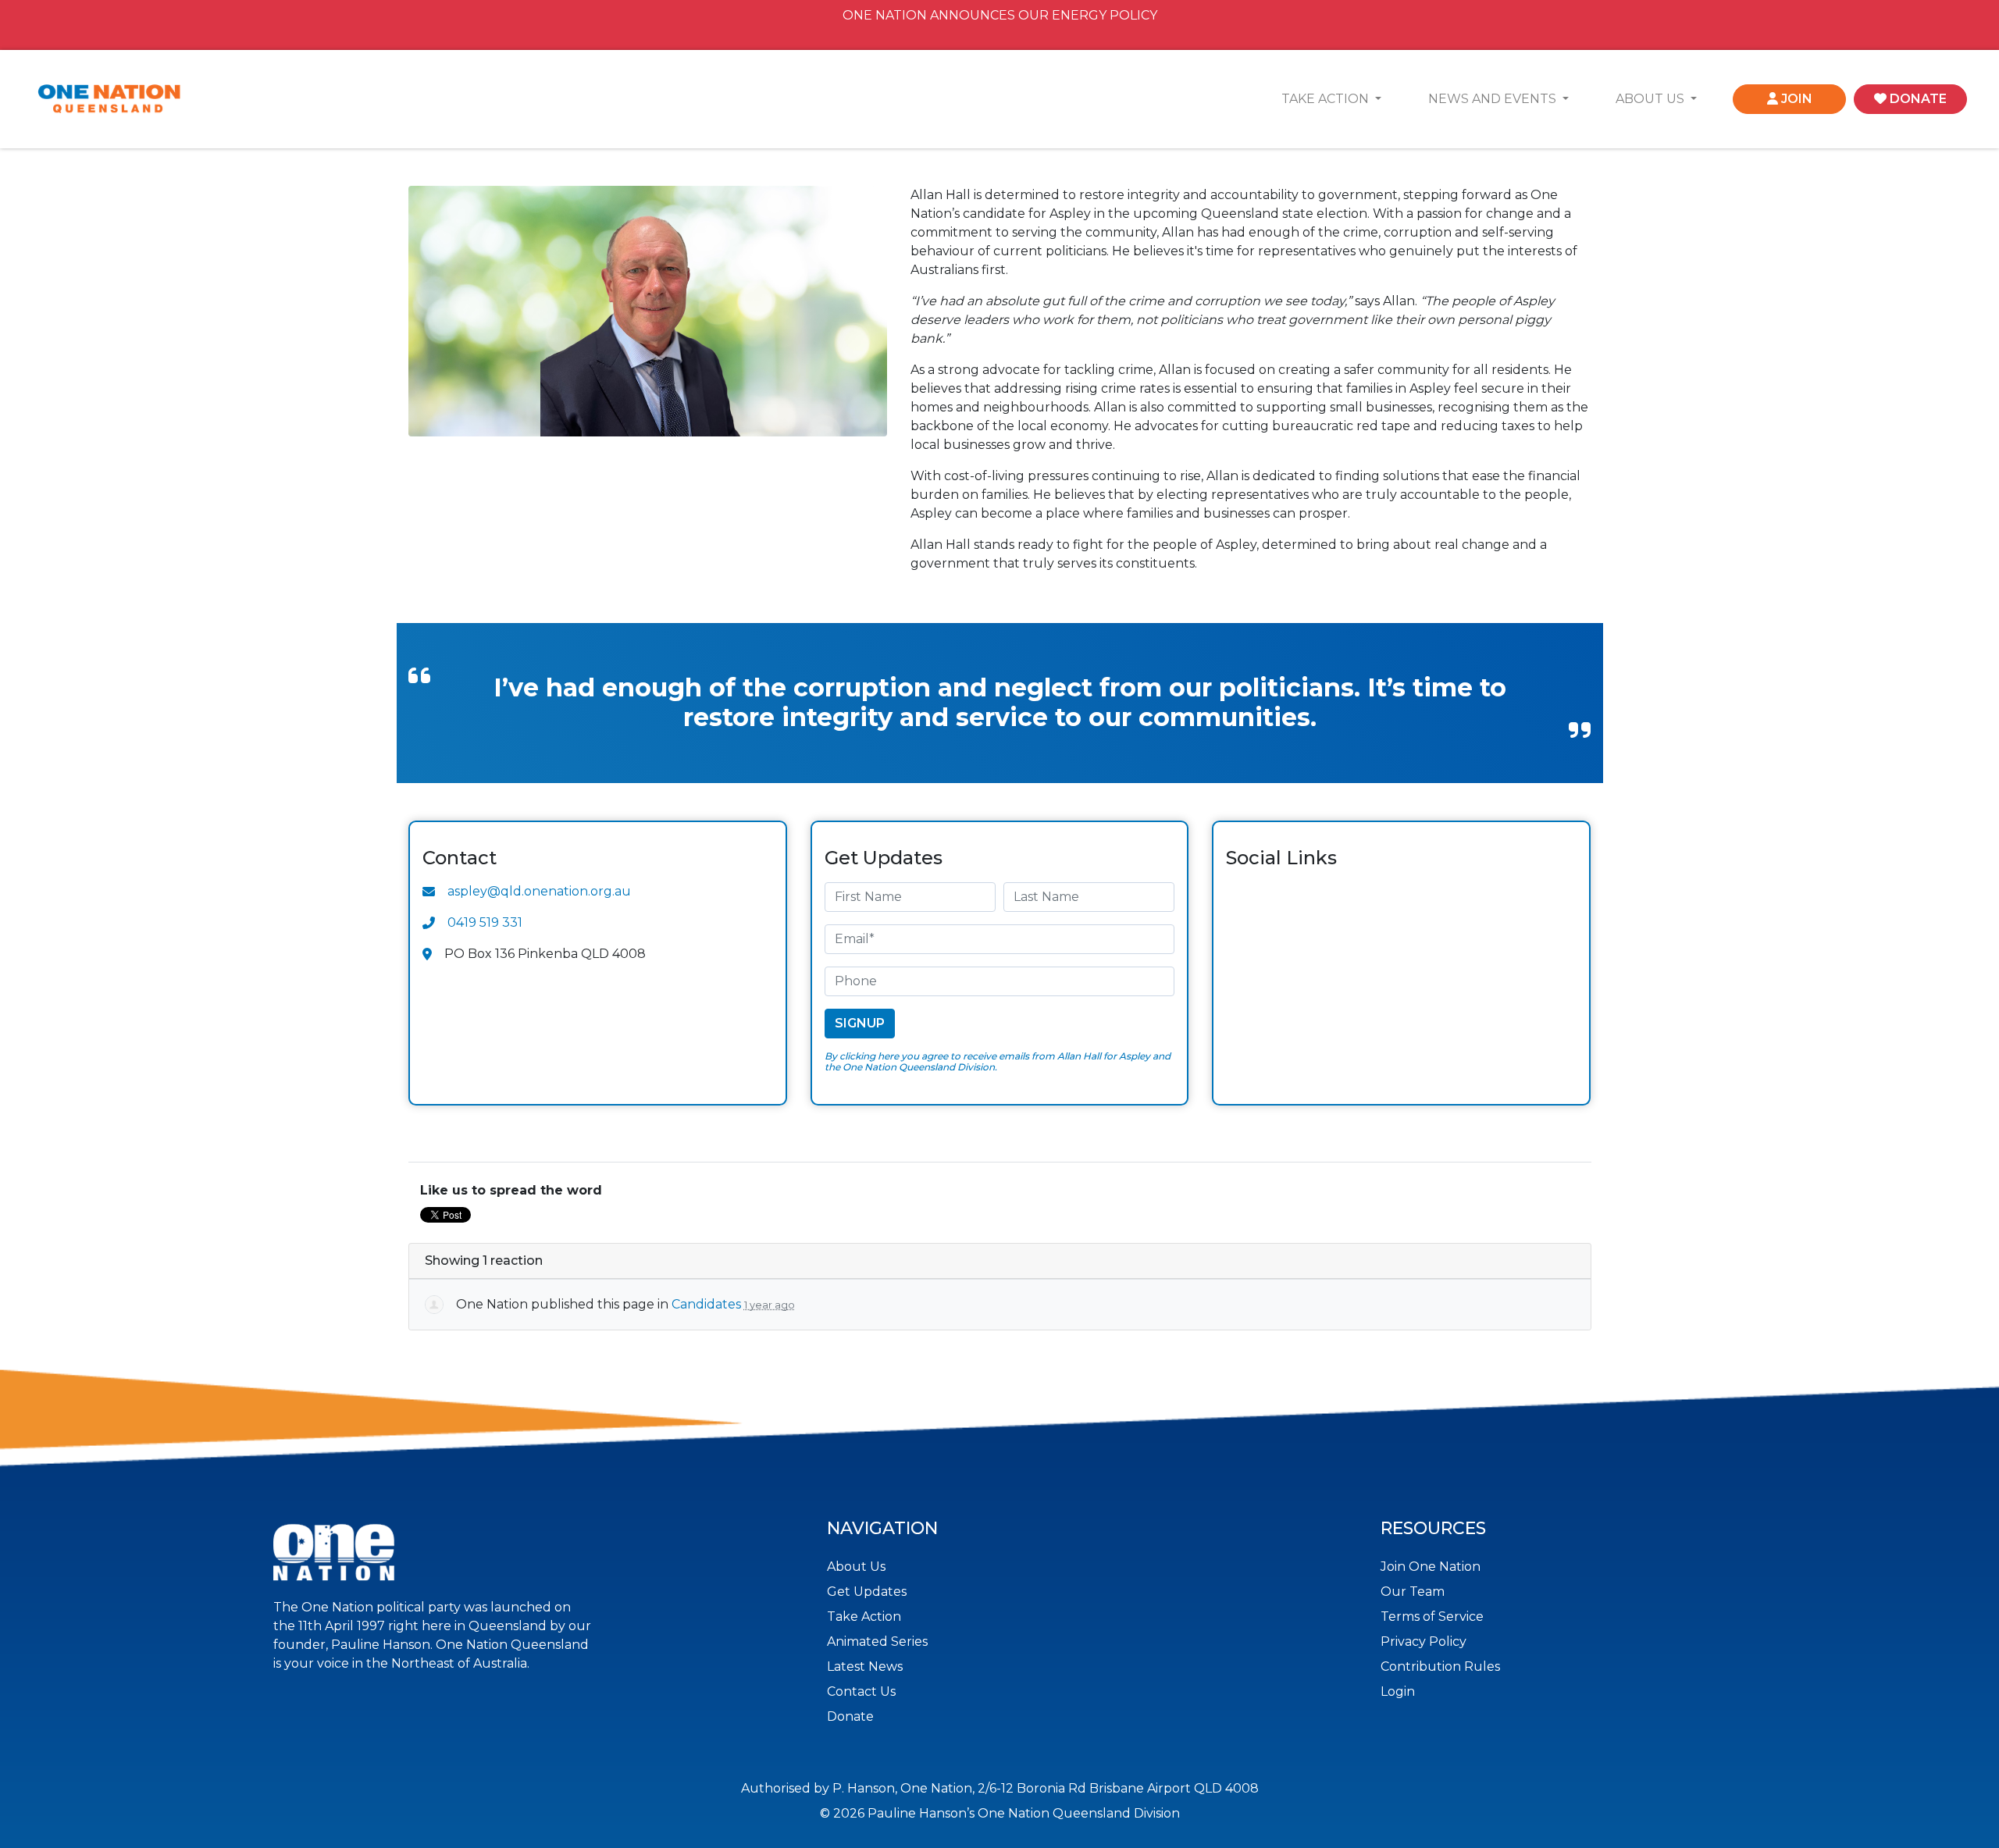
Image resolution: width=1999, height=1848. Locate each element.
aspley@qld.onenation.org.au (539, 891)
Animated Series (877, 1641)
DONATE (1917, 99)
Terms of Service (1432, 1617)
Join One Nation (1431, 1567)
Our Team (1413, 1592)
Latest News (865, 1666)
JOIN (1795, 99)
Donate (850, 1716)
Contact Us (861, 1691)
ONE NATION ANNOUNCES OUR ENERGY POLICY (1000, 15)
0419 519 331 (485, 922)
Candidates (706, 1304)
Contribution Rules (1440, 1666)
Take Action (864, 1617)
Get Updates (867, 1592)
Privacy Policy (1424, 1641)
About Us (856, 1567)
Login (1398, 1691)
